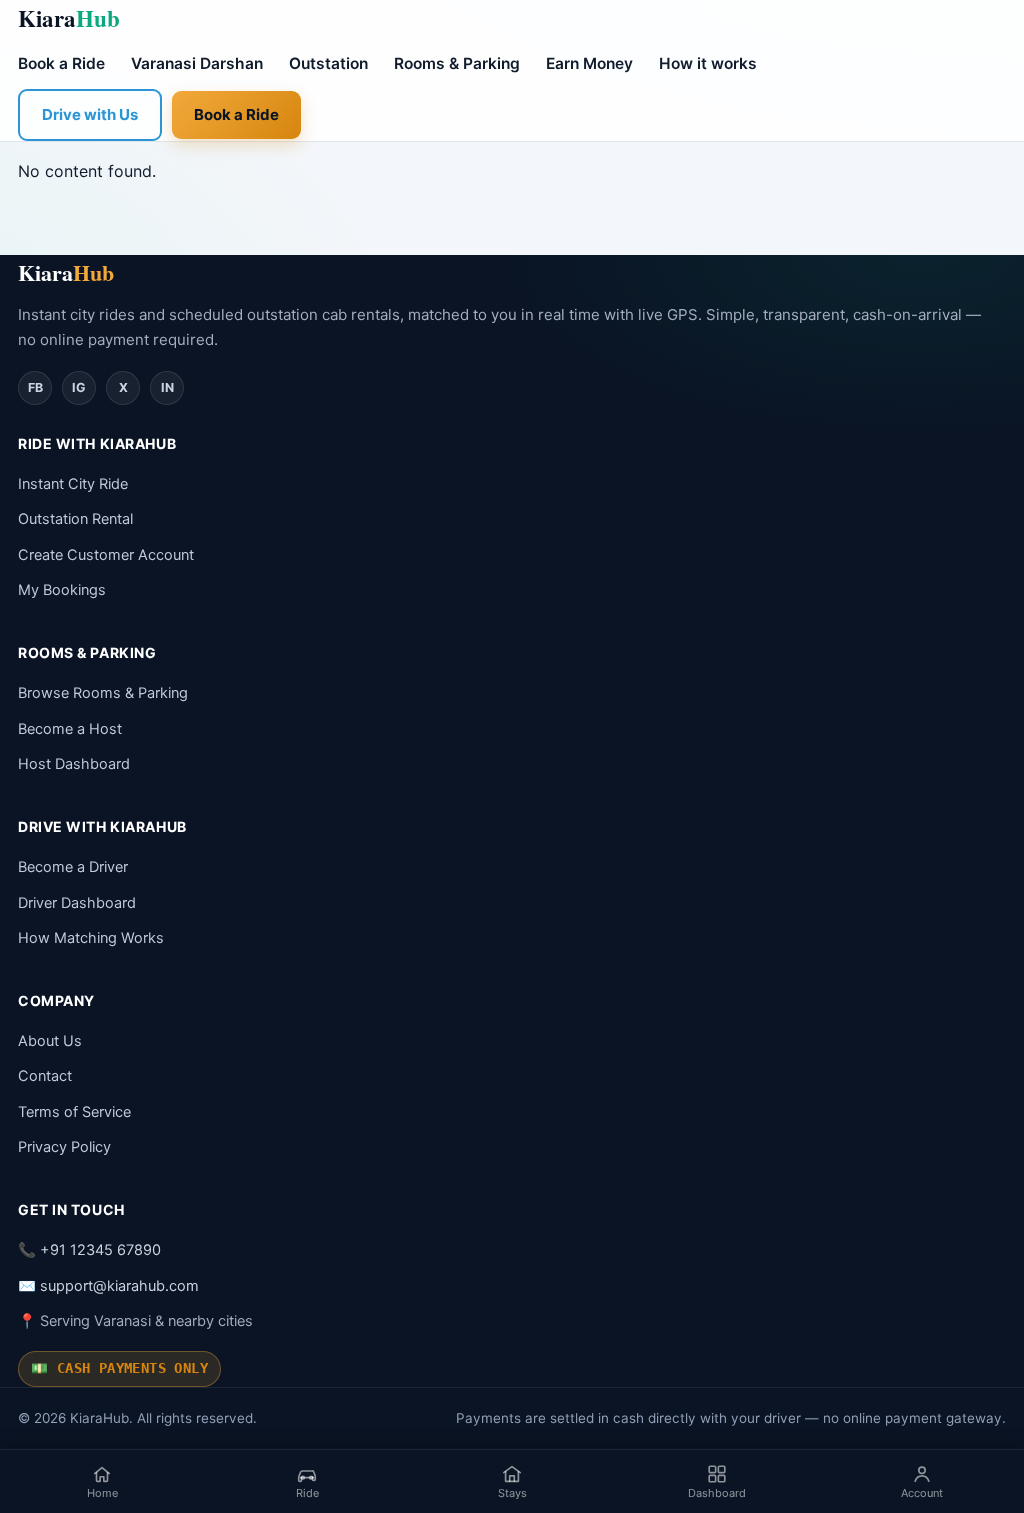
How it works (708, 63)
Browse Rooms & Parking (103, 693)
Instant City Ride (73, 484)
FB (35, 387)
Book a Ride (61, 63)
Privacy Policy (64, 1147)
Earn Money (589, 63)
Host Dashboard (74, 764)
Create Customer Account (106, 555)
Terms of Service (74, 1112)
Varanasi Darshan (197, 63)
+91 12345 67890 (100, 1250)
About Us (50, 1041)
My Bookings (62, 590)
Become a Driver (73, 867)
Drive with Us (90, 114)
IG (79, 387)
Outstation (328, 63)
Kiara (69, 18)
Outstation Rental (75, 519)
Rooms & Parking (457, 63)
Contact (45, 1076)
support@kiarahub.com (119, 1286)
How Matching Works (91, 938)
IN (167, 387)
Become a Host (70, 729)
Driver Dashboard (77, 903)
